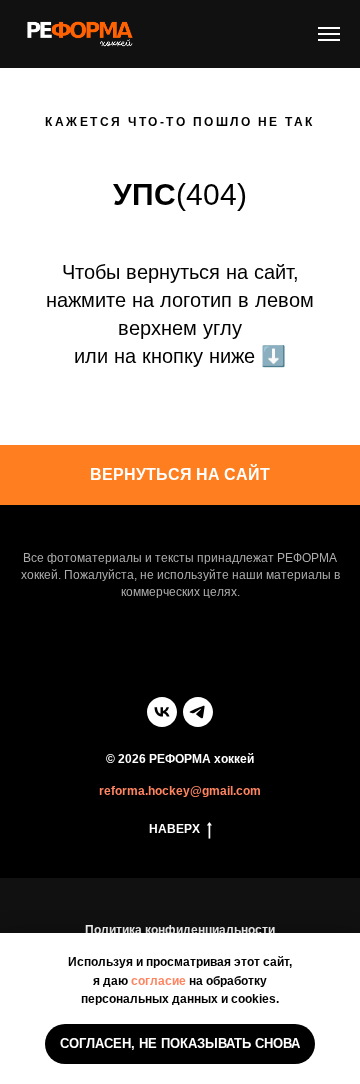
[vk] (162, 712)
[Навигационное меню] (329, 34)
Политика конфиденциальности (180, 930)
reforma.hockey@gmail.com (180, 791)
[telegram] (198, 712)
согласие (158, 981)
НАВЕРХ (174, 829)
